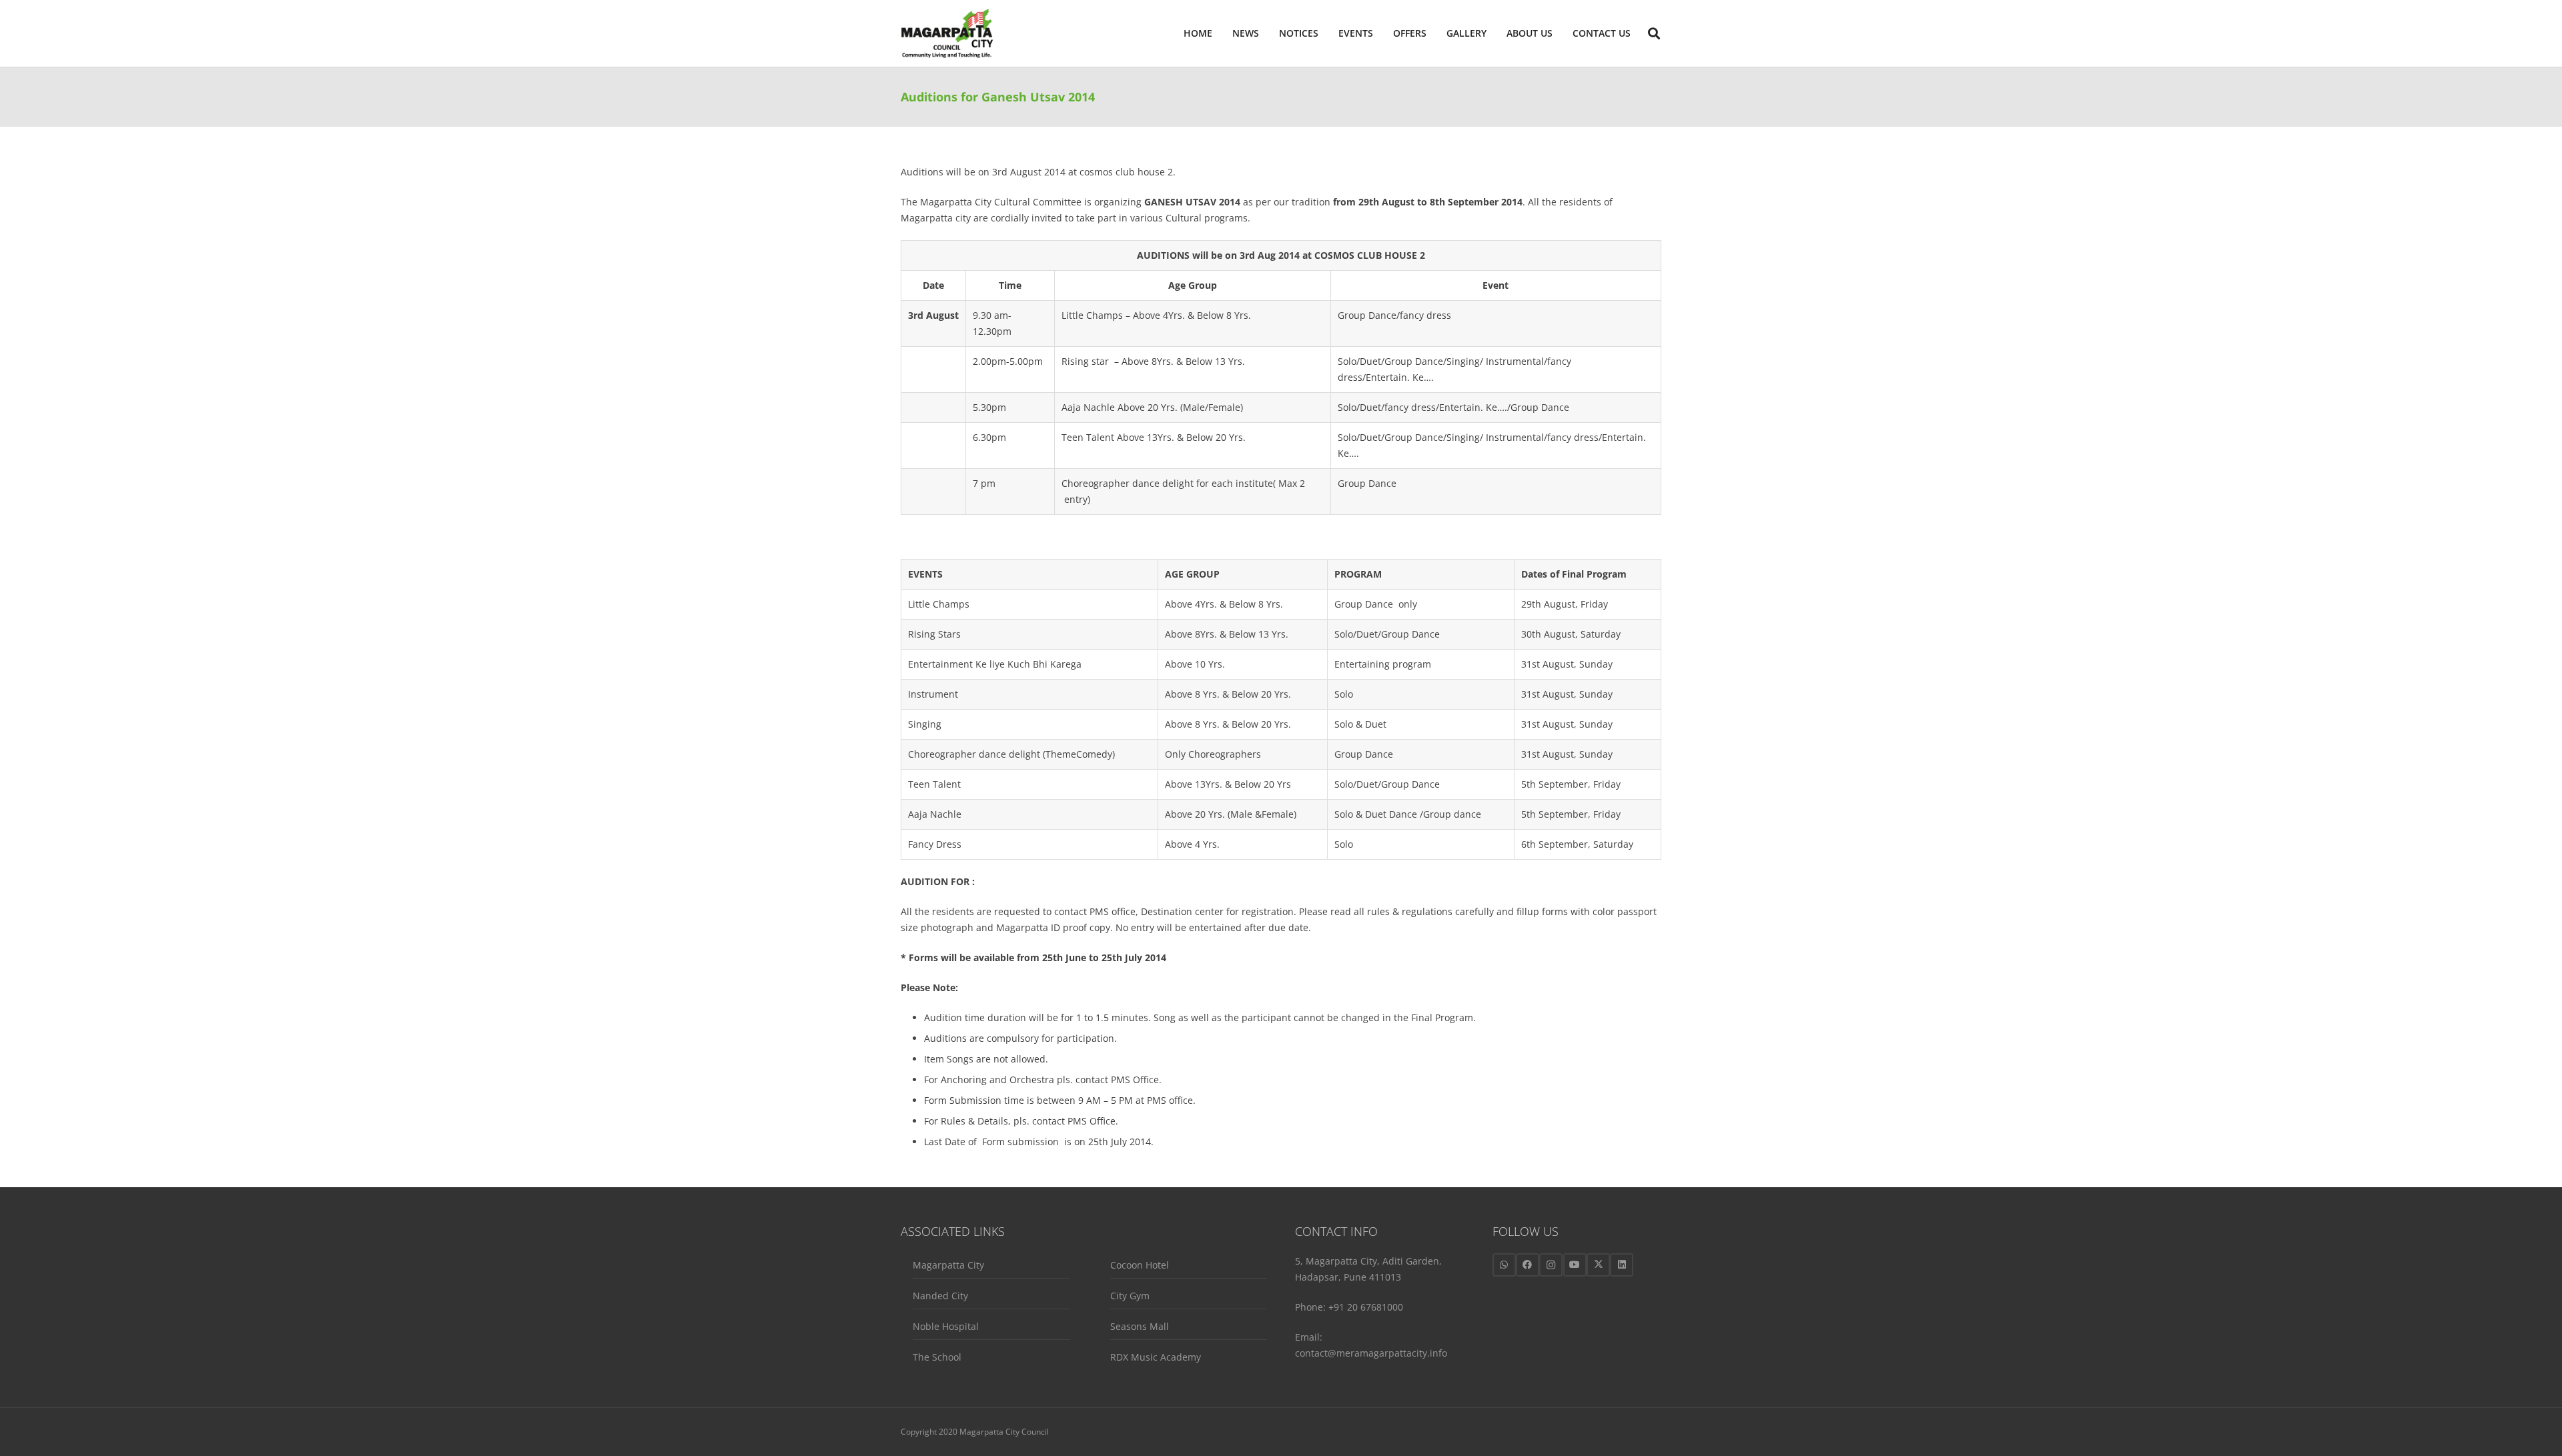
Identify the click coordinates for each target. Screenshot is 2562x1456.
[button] (1558, 33)
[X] (1598, 1265)
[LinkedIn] (1622, 1265)
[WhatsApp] (1504, 1265)
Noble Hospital (946, 1326)
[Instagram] (1551, 1265)
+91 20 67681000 (1366, 1307)
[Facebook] (1528, 1265)
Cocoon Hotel (1140, 1265)
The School (937, 1357)
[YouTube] (1575, 1265)
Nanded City (940, 1296)
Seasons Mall (1140, 1326)
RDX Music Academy (1156, 1357)
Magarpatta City (948, 1265)
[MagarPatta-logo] (947, 34)
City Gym (1130, 1296)
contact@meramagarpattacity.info (1371, 1353)
